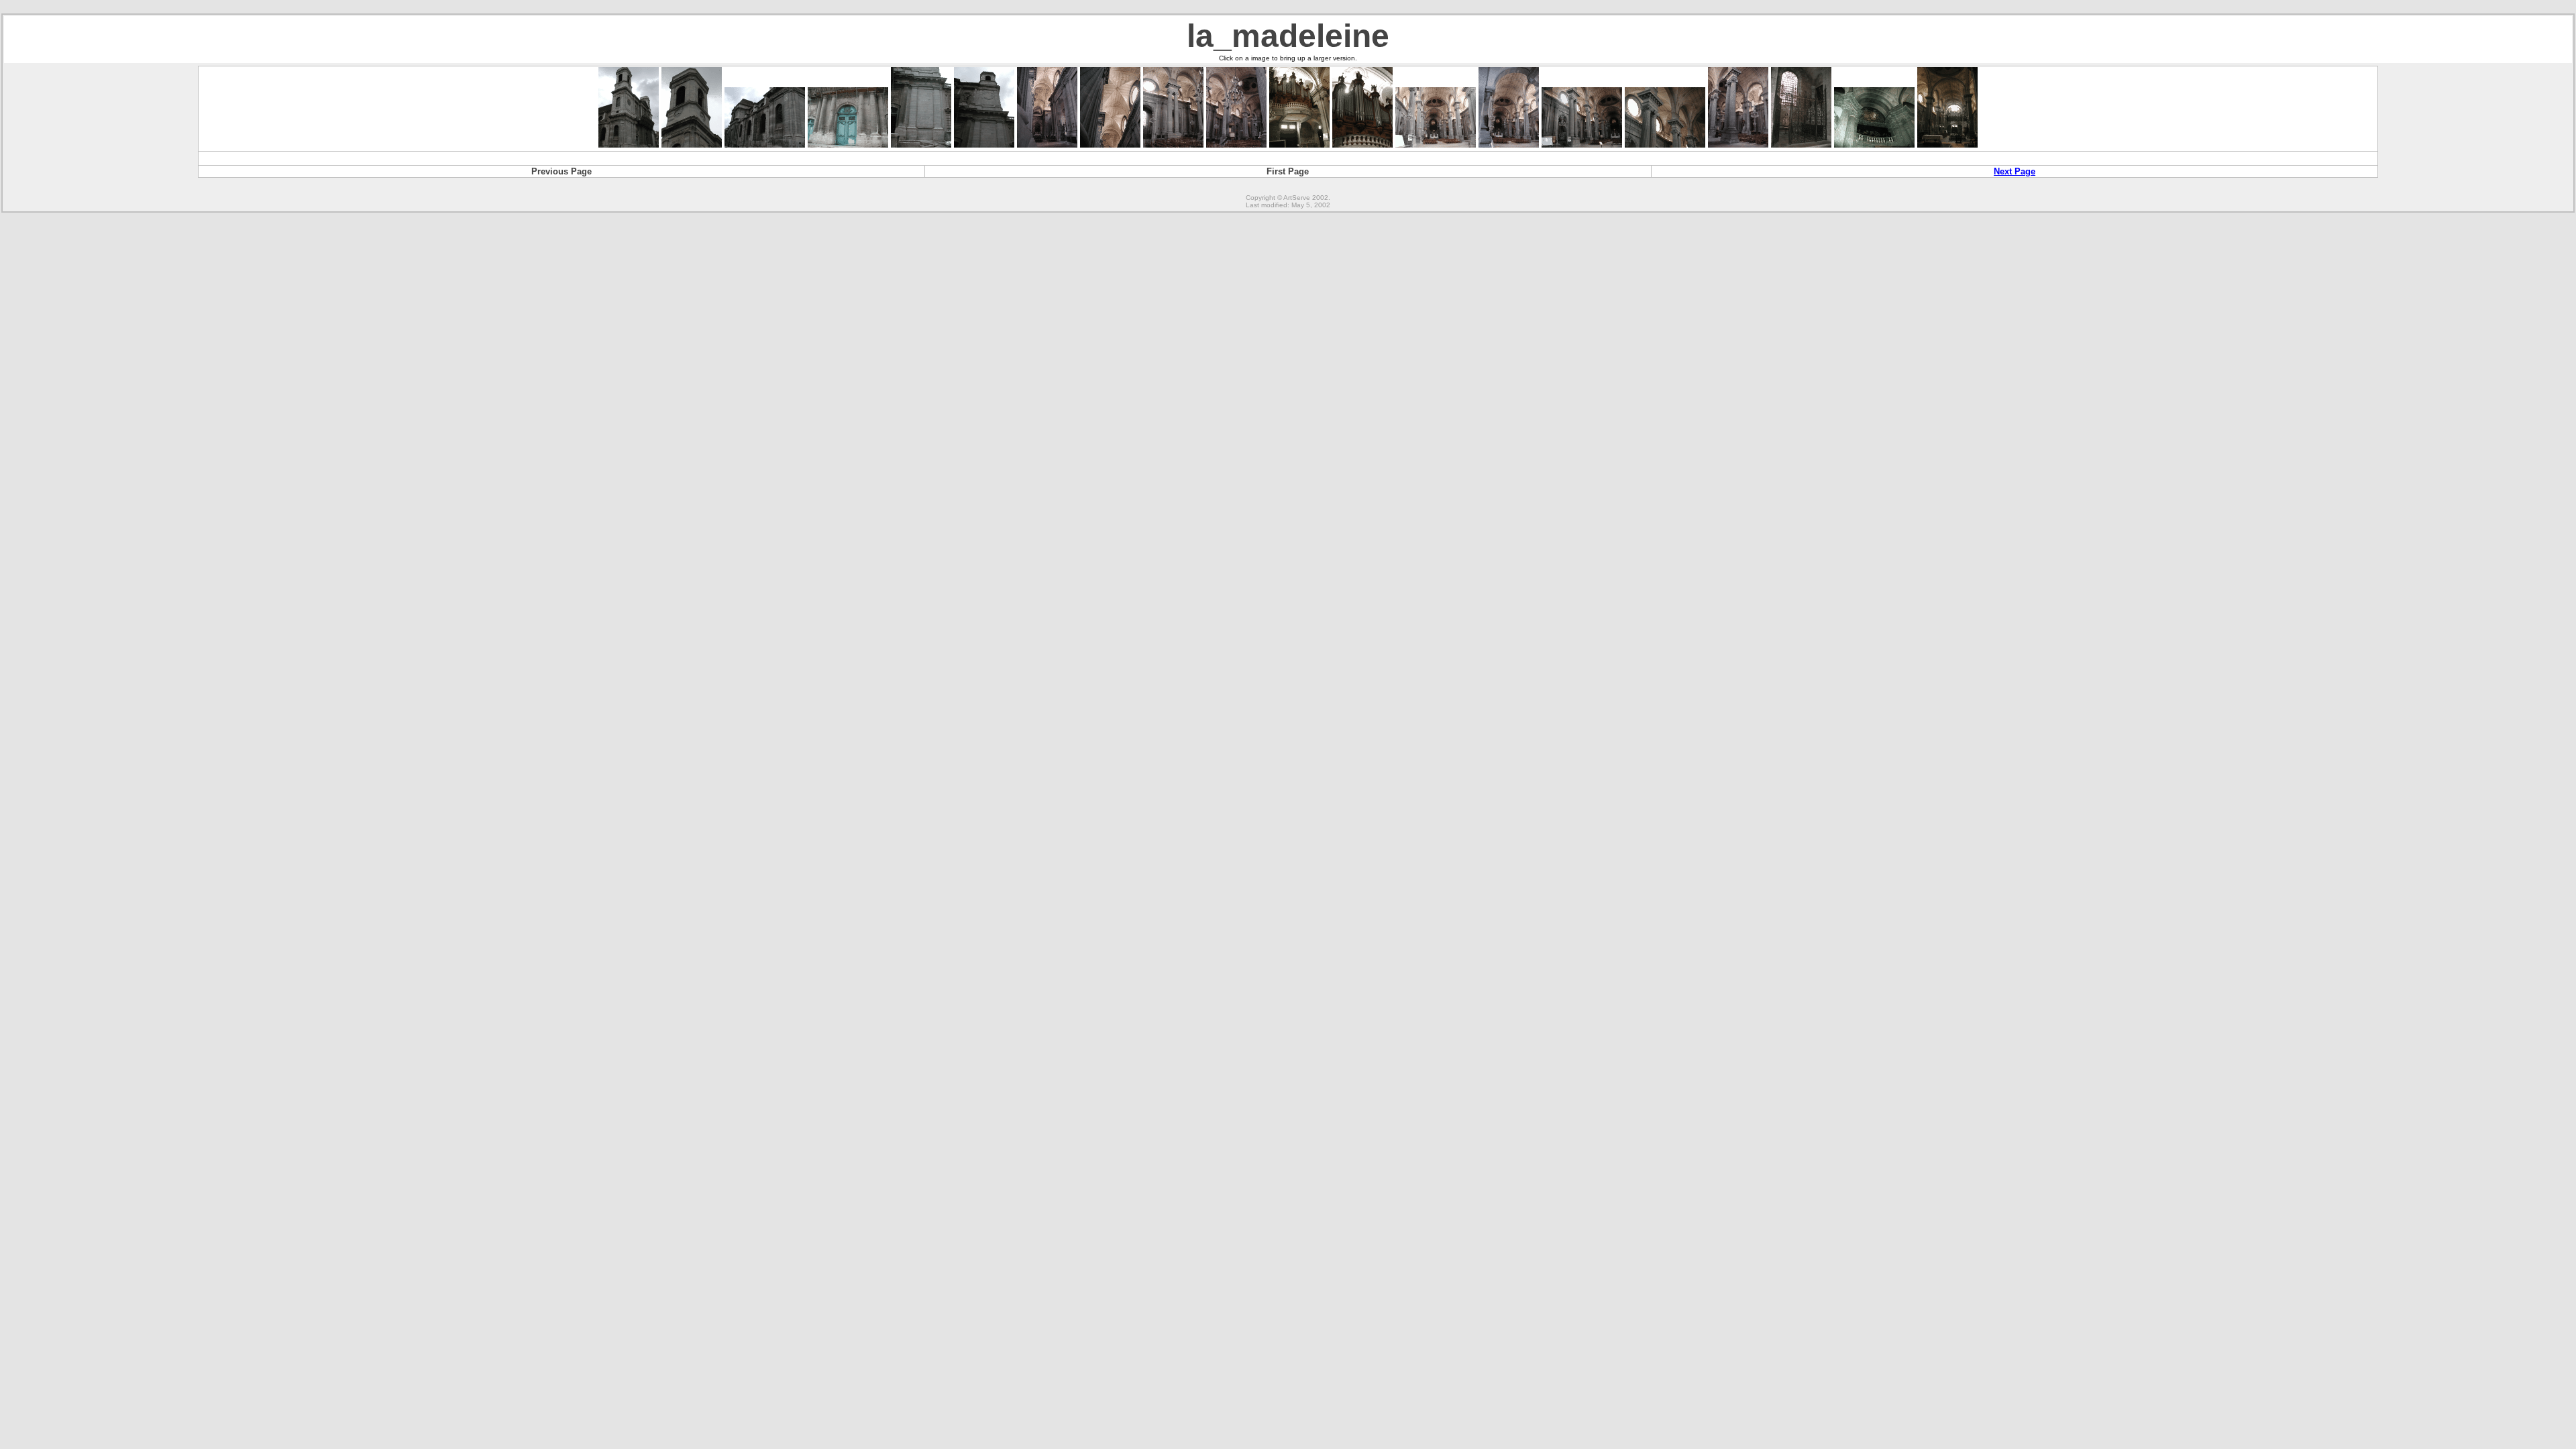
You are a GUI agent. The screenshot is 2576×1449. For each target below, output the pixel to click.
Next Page (2015, 171)
